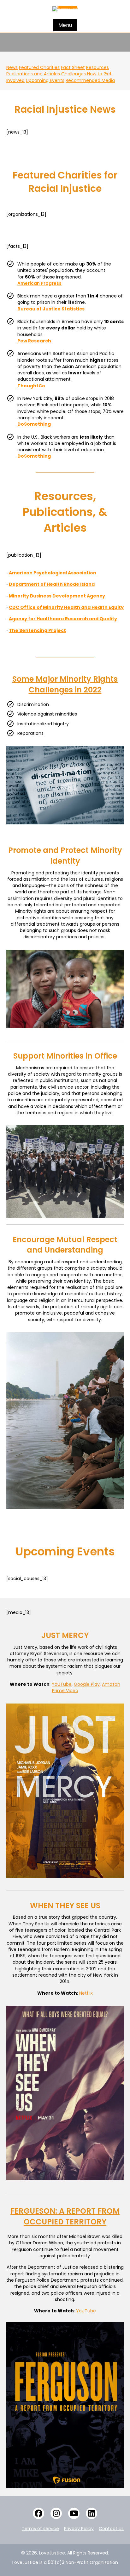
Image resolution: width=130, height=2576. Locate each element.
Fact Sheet (73, 67)
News (12, 67)
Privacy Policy (79, 2529)
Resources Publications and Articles (58, 71)
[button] (38, 2513)
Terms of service (40, 2529)
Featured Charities (39, 67)
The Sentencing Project (37, 630)
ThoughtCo (31, 386)
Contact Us (111, 2529)
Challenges (74, 74)
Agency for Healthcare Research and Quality (63, 619)
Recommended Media (90, 80)
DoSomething (34, 424)
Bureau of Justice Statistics (51, 309)
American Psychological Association (53, 573)
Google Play (87, 1684)
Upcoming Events (45, 80)
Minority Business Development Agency (57, 596)
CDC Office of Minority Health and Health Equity (66, 607)
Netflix (86, 1993)
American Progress (39, 283)
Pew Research (34, 341)
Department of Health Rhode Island (52, 584)
